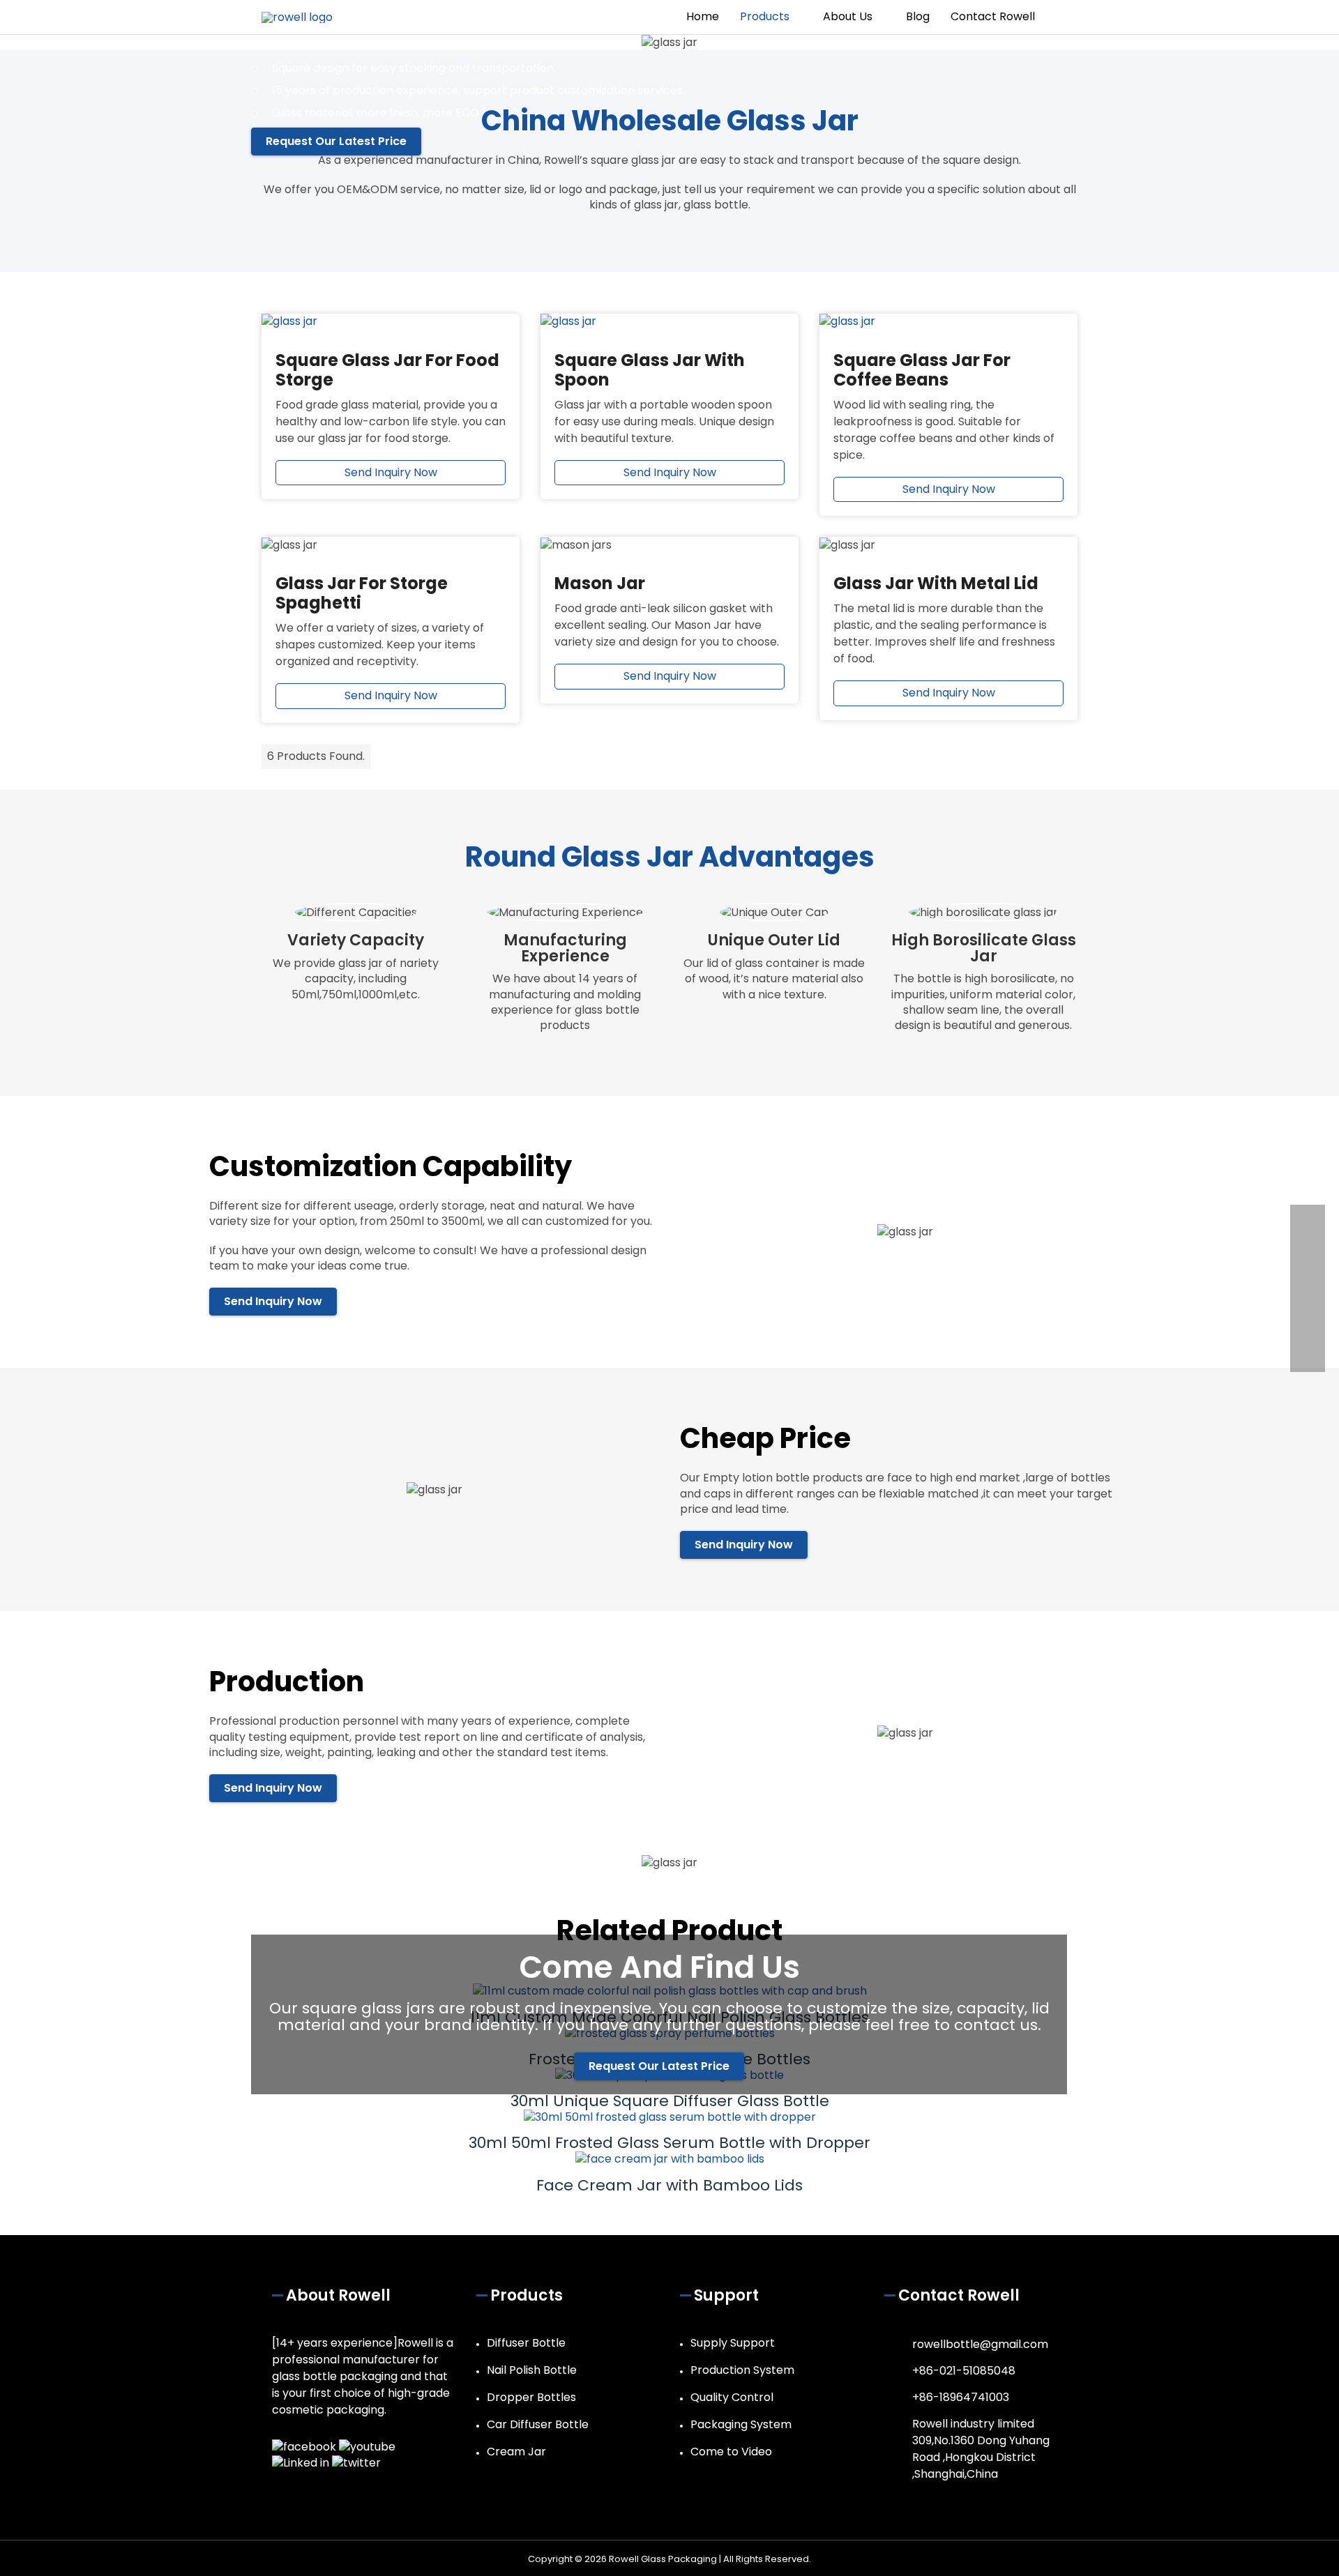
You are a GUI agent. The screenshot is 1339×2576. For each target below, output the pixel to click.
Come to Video (731, 2452)
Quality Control (732, 2397)
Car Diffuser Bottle (538, 2424)
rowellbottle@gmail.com (980, 2344)
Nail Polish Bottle (532, 2370)
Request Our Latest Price (659, 2066)
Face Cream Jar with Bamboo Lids (669, 2185)
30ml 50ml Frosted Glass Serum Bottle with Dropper (669, 2143)
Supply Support (733, 2343)
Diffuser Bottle (526, 2343)
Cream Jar (516, 2452)
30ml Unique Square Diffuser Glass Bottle (670, 2101)
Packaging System (741, 2424)
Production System (742, 2370)
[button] (1061, 17)
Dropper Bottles (531, 2397)
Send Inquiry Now (391, 472)
